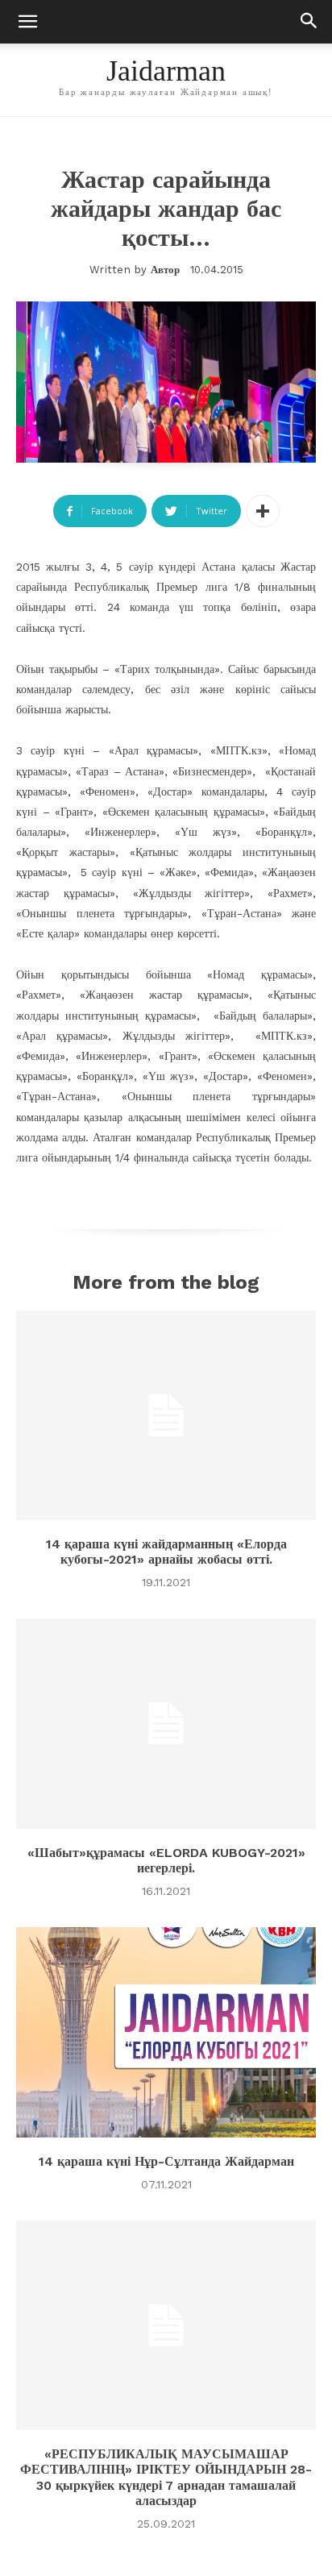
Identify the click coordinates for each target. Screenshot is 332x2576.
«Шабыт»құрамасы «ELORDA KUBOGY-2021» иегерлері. (166, 1860)
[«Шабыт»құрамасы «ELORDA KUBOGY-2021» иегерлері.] (166, 1723)
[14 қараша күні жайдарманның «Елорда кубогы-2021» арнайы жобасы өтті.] (166, 1415)
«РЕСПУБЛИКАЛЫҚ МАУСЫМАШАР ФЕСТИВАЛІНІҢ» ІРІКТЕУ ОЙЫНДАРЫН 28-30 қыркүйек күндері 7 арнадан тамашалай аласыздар (166, 2477)
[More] (263, 511)
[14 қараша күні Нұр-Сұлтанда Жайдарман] (166, 2032)
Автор (165, 270)
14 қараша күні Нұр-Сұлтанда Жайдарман (166, 2161)
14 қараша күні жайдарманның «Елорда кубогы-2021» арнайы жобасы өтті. (166, 1552)
